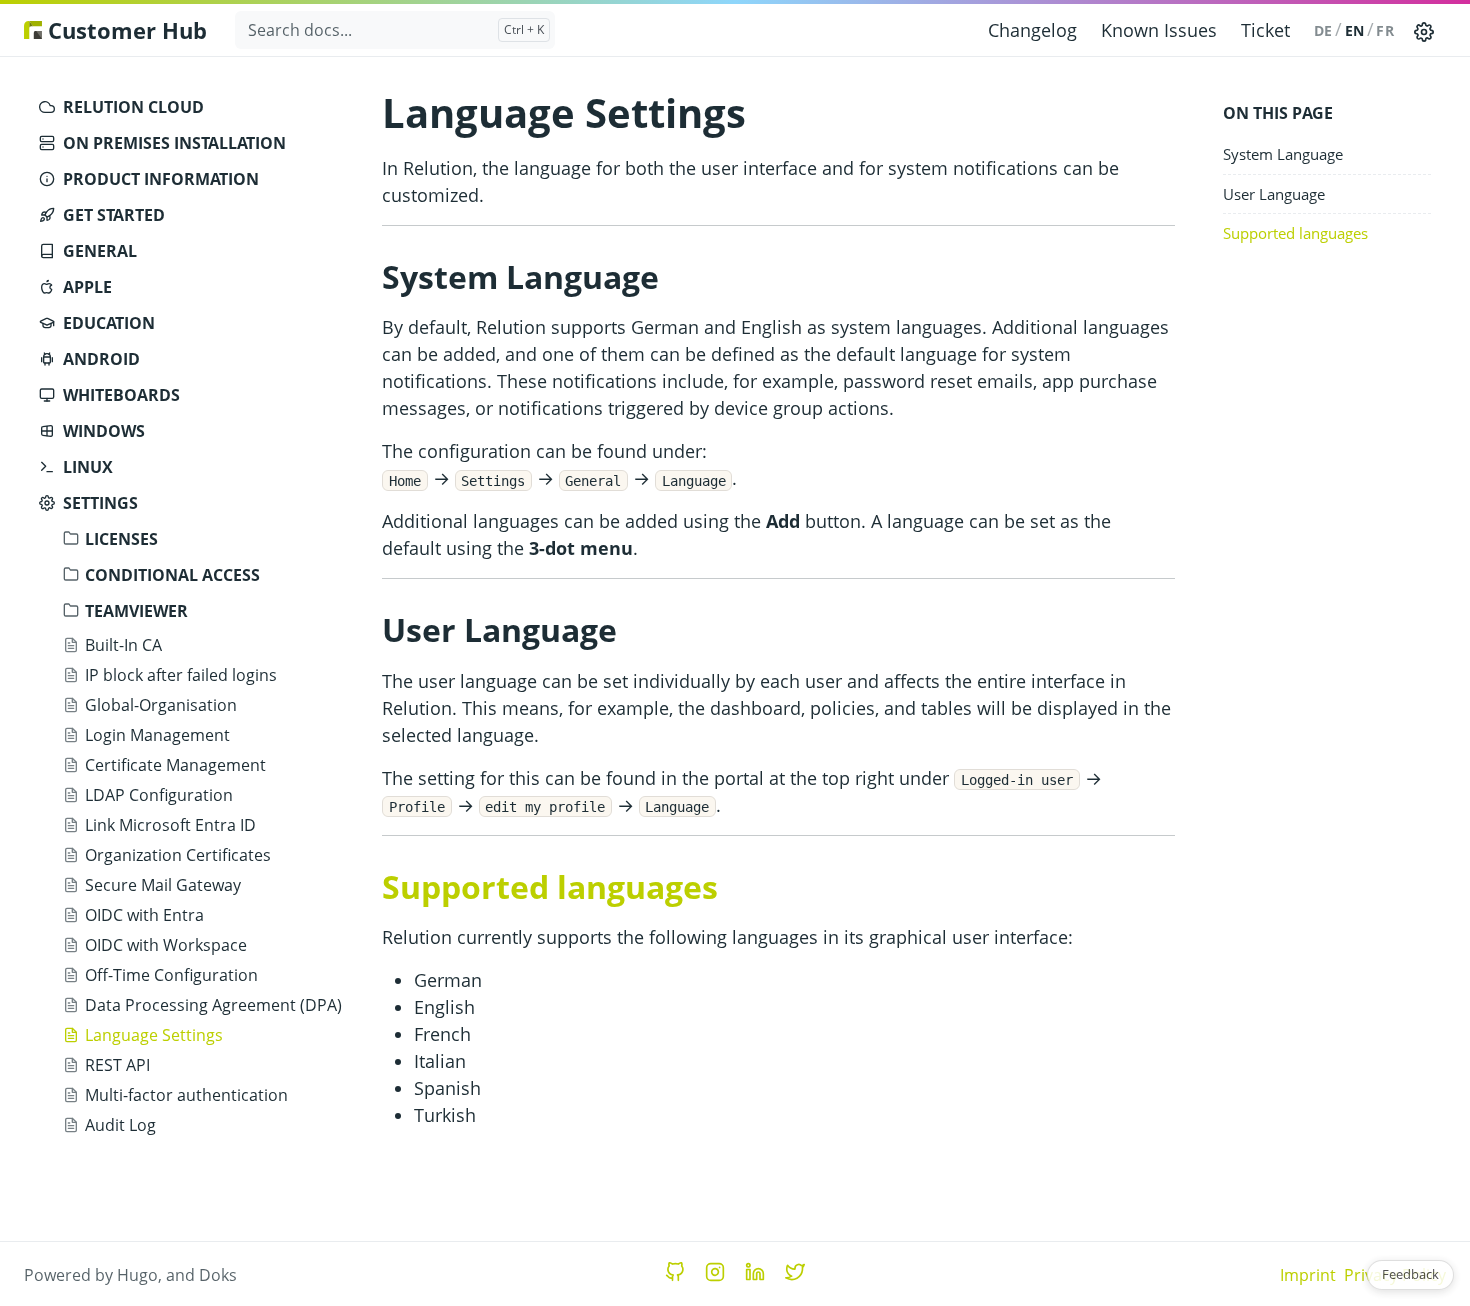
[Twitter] (795, 1272)
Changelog (1032, 30)
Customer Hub (124, 30)
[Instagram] (715, 1272)
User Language (1274, 194)
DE (1323, 30)
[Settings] (1424, 30)
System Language (1283, 154)
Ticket (1265, 30)
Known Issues (1159, 30)
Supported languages (1295, 233)
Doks (218, 1275)
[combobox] (395, 30)
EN (1355, 30)
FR (1385, 30)
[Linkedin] (755, 1272)
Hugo (137, 1275)
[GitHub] (675, 1272)
